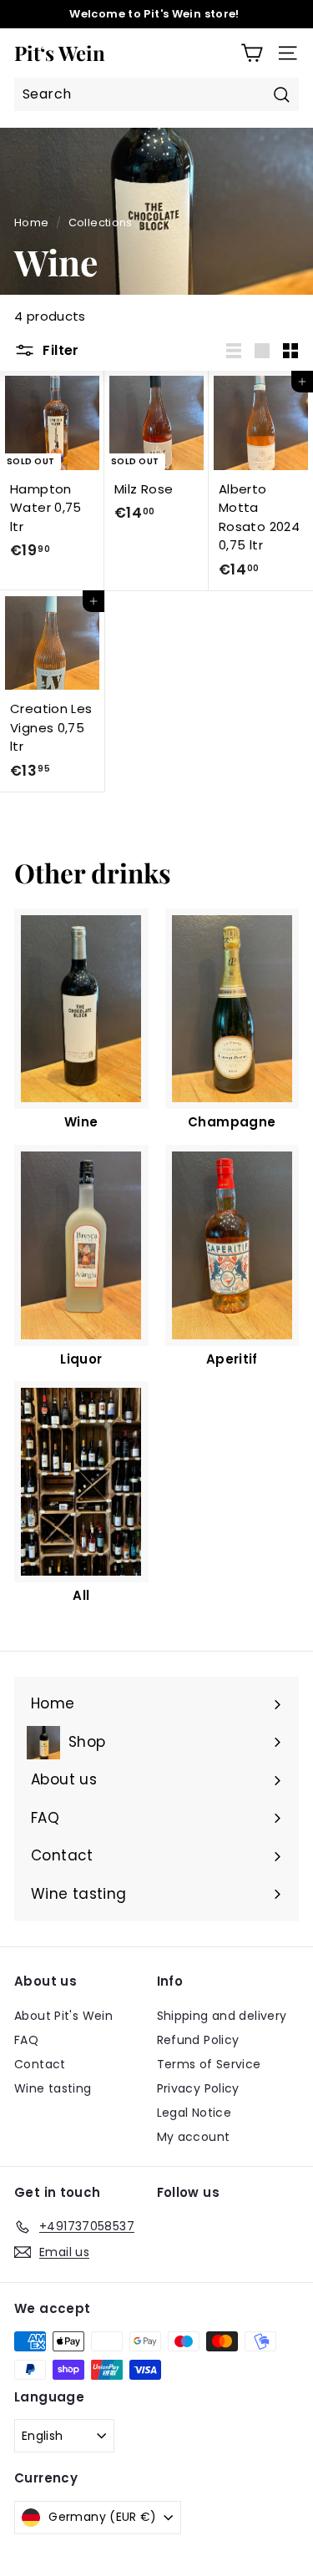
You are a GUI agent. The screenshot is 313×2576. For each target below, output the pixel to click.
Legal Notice (194, 2113)
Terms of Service (209, 2064)
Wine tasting (53, 2088)
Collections (101, 223)
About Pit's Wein (63, 2016)
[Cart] (252, 53)
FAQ (26, 2040)
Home (32, 223)
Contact (40, 2064)
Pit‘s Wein (60, 53)
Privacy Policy (198, 2088)
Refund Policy (198, 2040)
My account (194, 2137)
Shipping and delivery (222, 2016)
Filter (59, 350)
